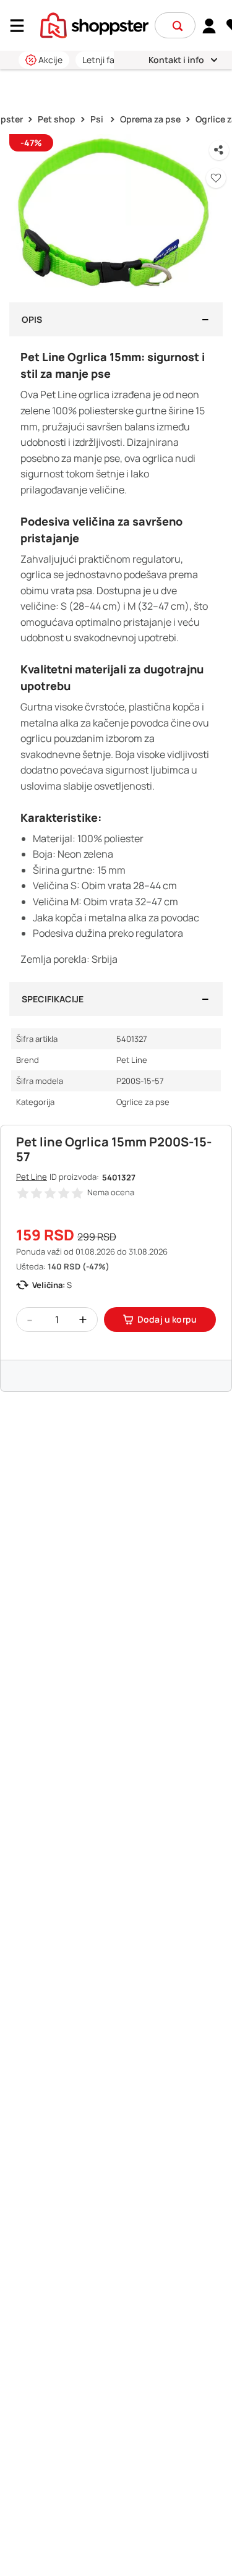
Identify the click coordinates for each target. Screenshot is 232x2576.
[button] (178, 26)
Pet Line (32, 1177)
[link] (209, 25)
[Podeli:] (219, 150)
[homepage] (94, 24)
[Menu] (22, 26)
